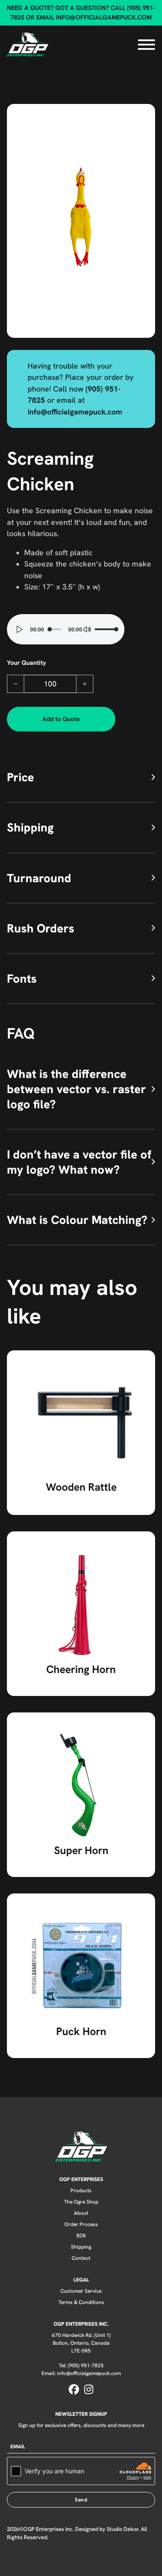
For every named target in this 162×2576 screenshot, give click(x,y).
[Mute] (87, 629)
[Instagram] (89, 2390)
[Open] (146, 45)
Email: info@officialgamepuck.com (81, 2373)
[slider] (105, 629)
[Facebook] (74, 2390)
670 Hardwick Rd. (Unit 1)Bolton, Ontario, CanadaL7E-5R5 (81, 2343)
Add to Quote (61, 719)
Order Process (81, 2224)
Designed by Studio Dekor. (107, 2529)
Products (81, 2190)
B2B (81, 2235)
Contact (81, 2258)
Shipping (81, 2247)
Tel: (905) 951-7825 (81, 2365)
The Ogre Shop (81, 2202)
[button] (143, 116)
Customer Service (81, 2291)
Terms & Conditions (81, 2302)
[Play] (20, 629)
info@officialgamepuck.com (104, 17)
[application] (66, 629)
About (81, 2213)
